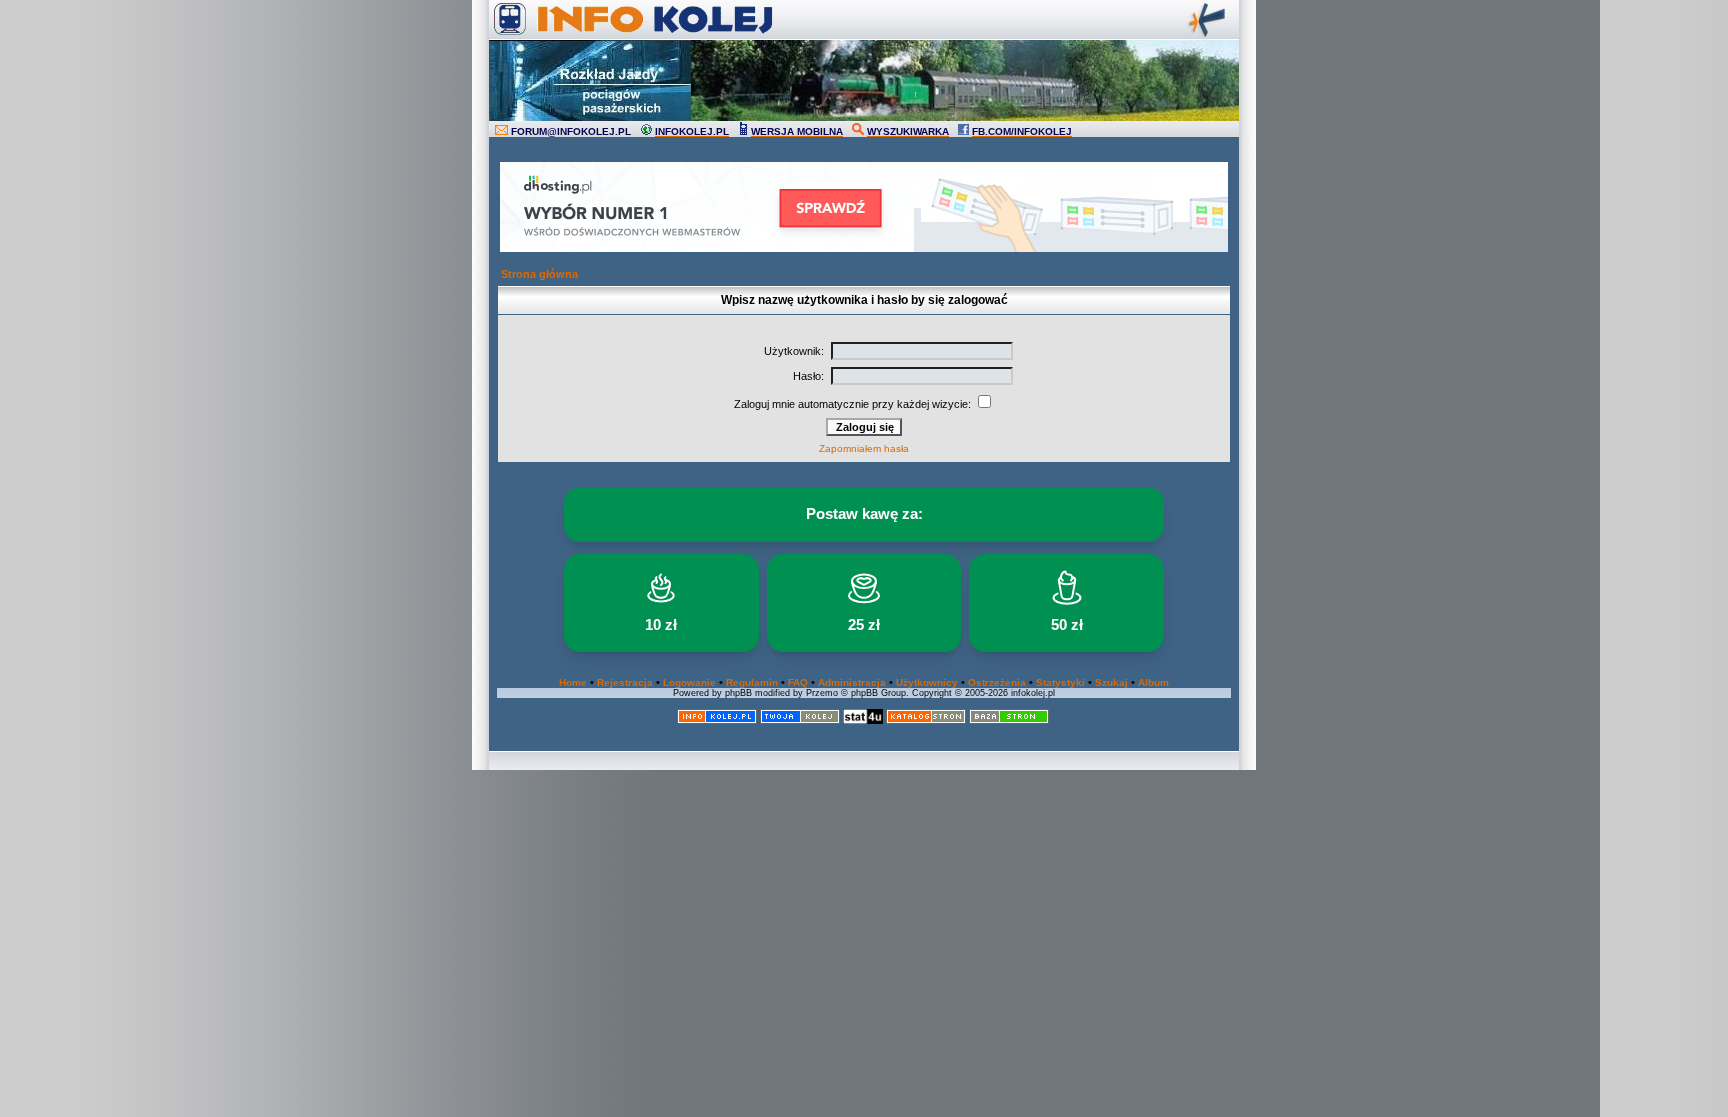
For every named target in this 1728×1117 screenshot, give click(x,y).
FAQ (798, 682)
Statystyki (1060, 682)
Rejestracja (625, 682)
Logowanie (689, 682)
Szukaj (1111, 682)
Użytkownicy (927, 682)
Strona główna (539, 274)
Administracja (852, 682)
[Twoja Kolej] (800, 720)
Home (573, 682)
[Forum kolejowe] (717, 720)
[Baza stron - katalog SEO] (1009, 720)
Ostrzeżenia (997, 682)
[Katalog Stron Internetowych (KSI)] (926, 720)
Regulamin (752, 682)
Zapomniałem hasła (864, 448)
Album (1153, 682)
